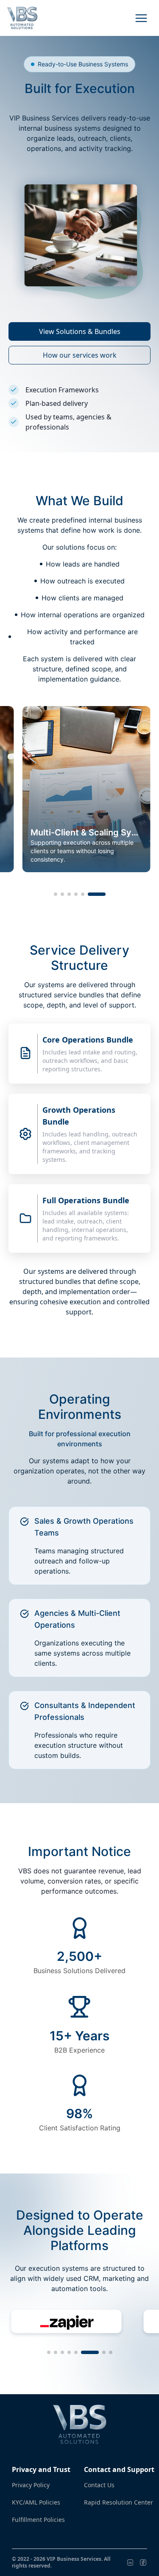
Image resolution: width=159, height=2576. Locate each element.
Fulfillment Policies (38, 2520)
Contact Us (99, 2485)
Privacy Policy (31, 2485)
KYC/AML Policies (36, 2502)
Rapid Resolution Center (119, 2502)
